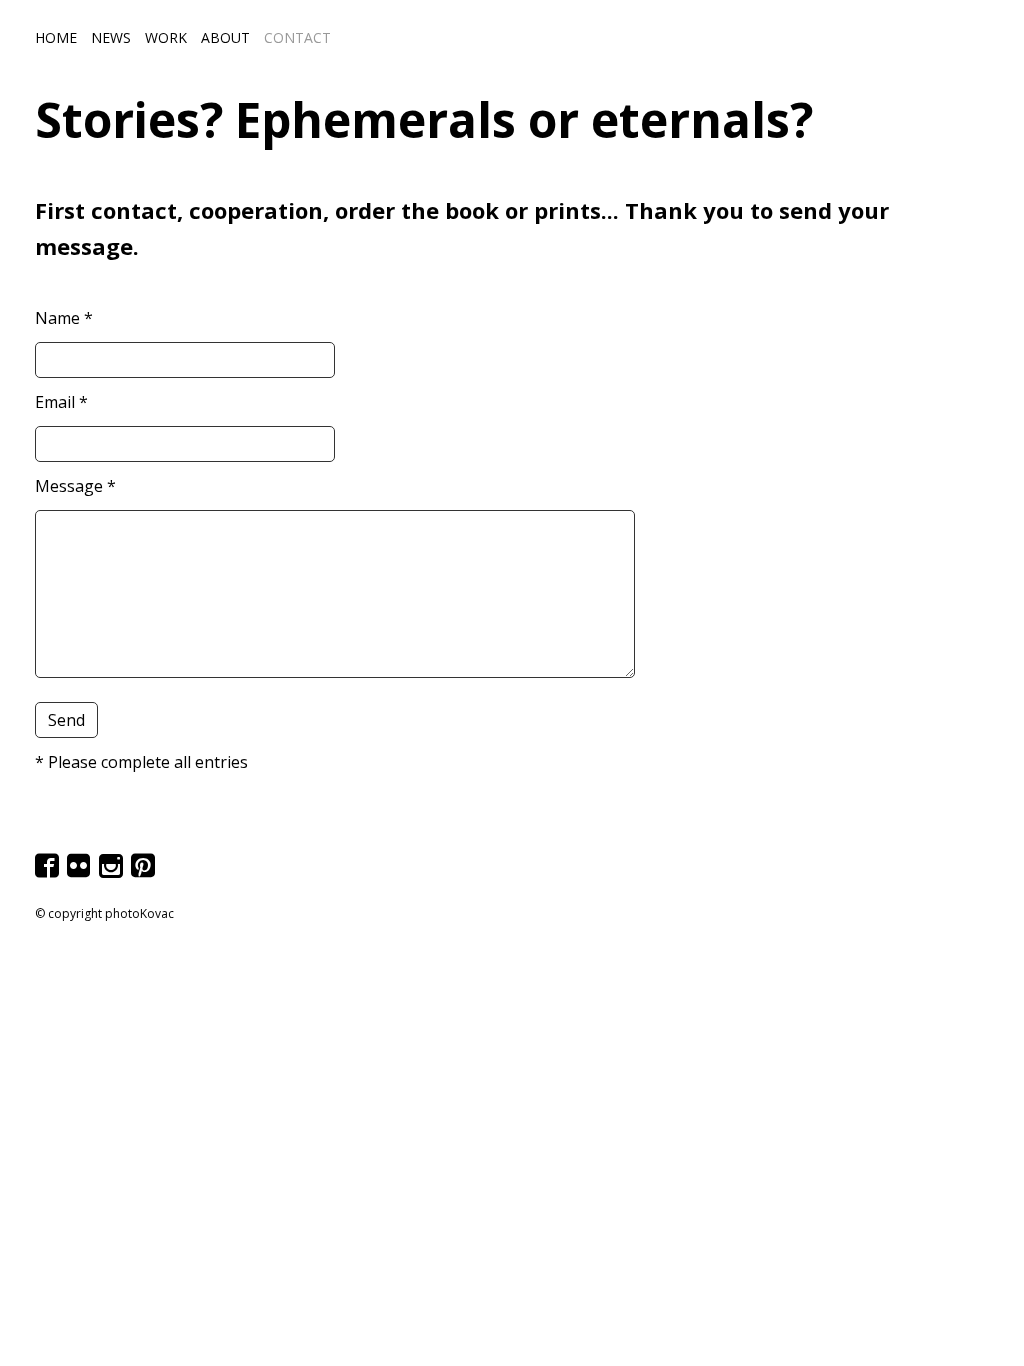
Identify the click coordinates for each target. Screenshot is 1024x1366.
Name (64, 318)
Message (75, 486)
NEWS (111, 37)
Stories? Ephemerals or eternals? (424, 119)
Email (61, 402)
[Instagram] (113, 872)
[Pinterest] (145, 872)
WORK (166, 37)
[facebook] (49, 872)
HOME (56, 37)
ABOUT (225, 37)
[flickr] (81, 872)
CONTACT (297, 37)
